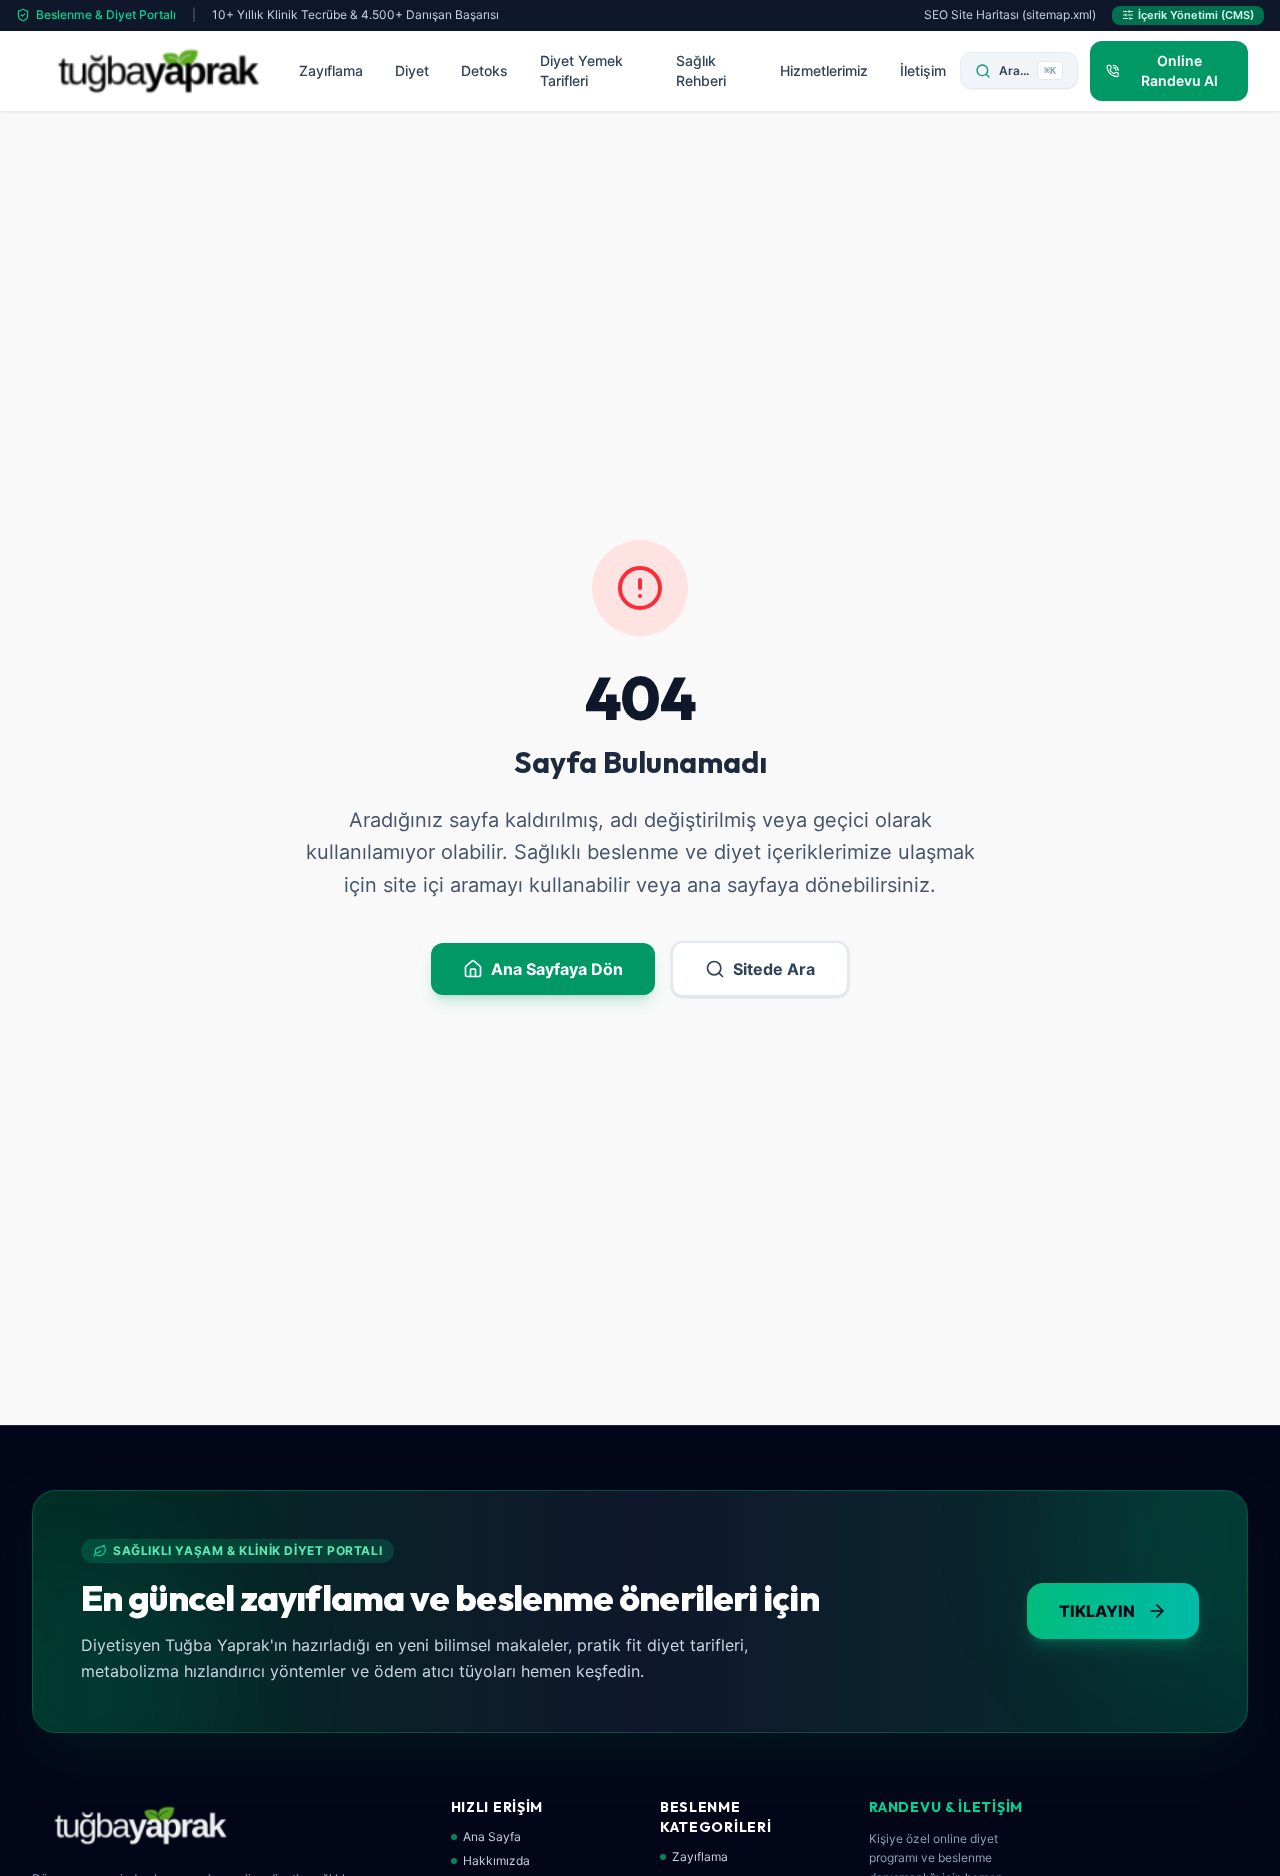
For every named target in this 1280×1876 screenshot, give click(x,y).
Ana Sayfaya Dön (557, 969)
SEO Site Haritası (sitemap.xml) (1010, 14)
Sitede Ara (774, 969)
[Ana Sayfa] (158, 71)
